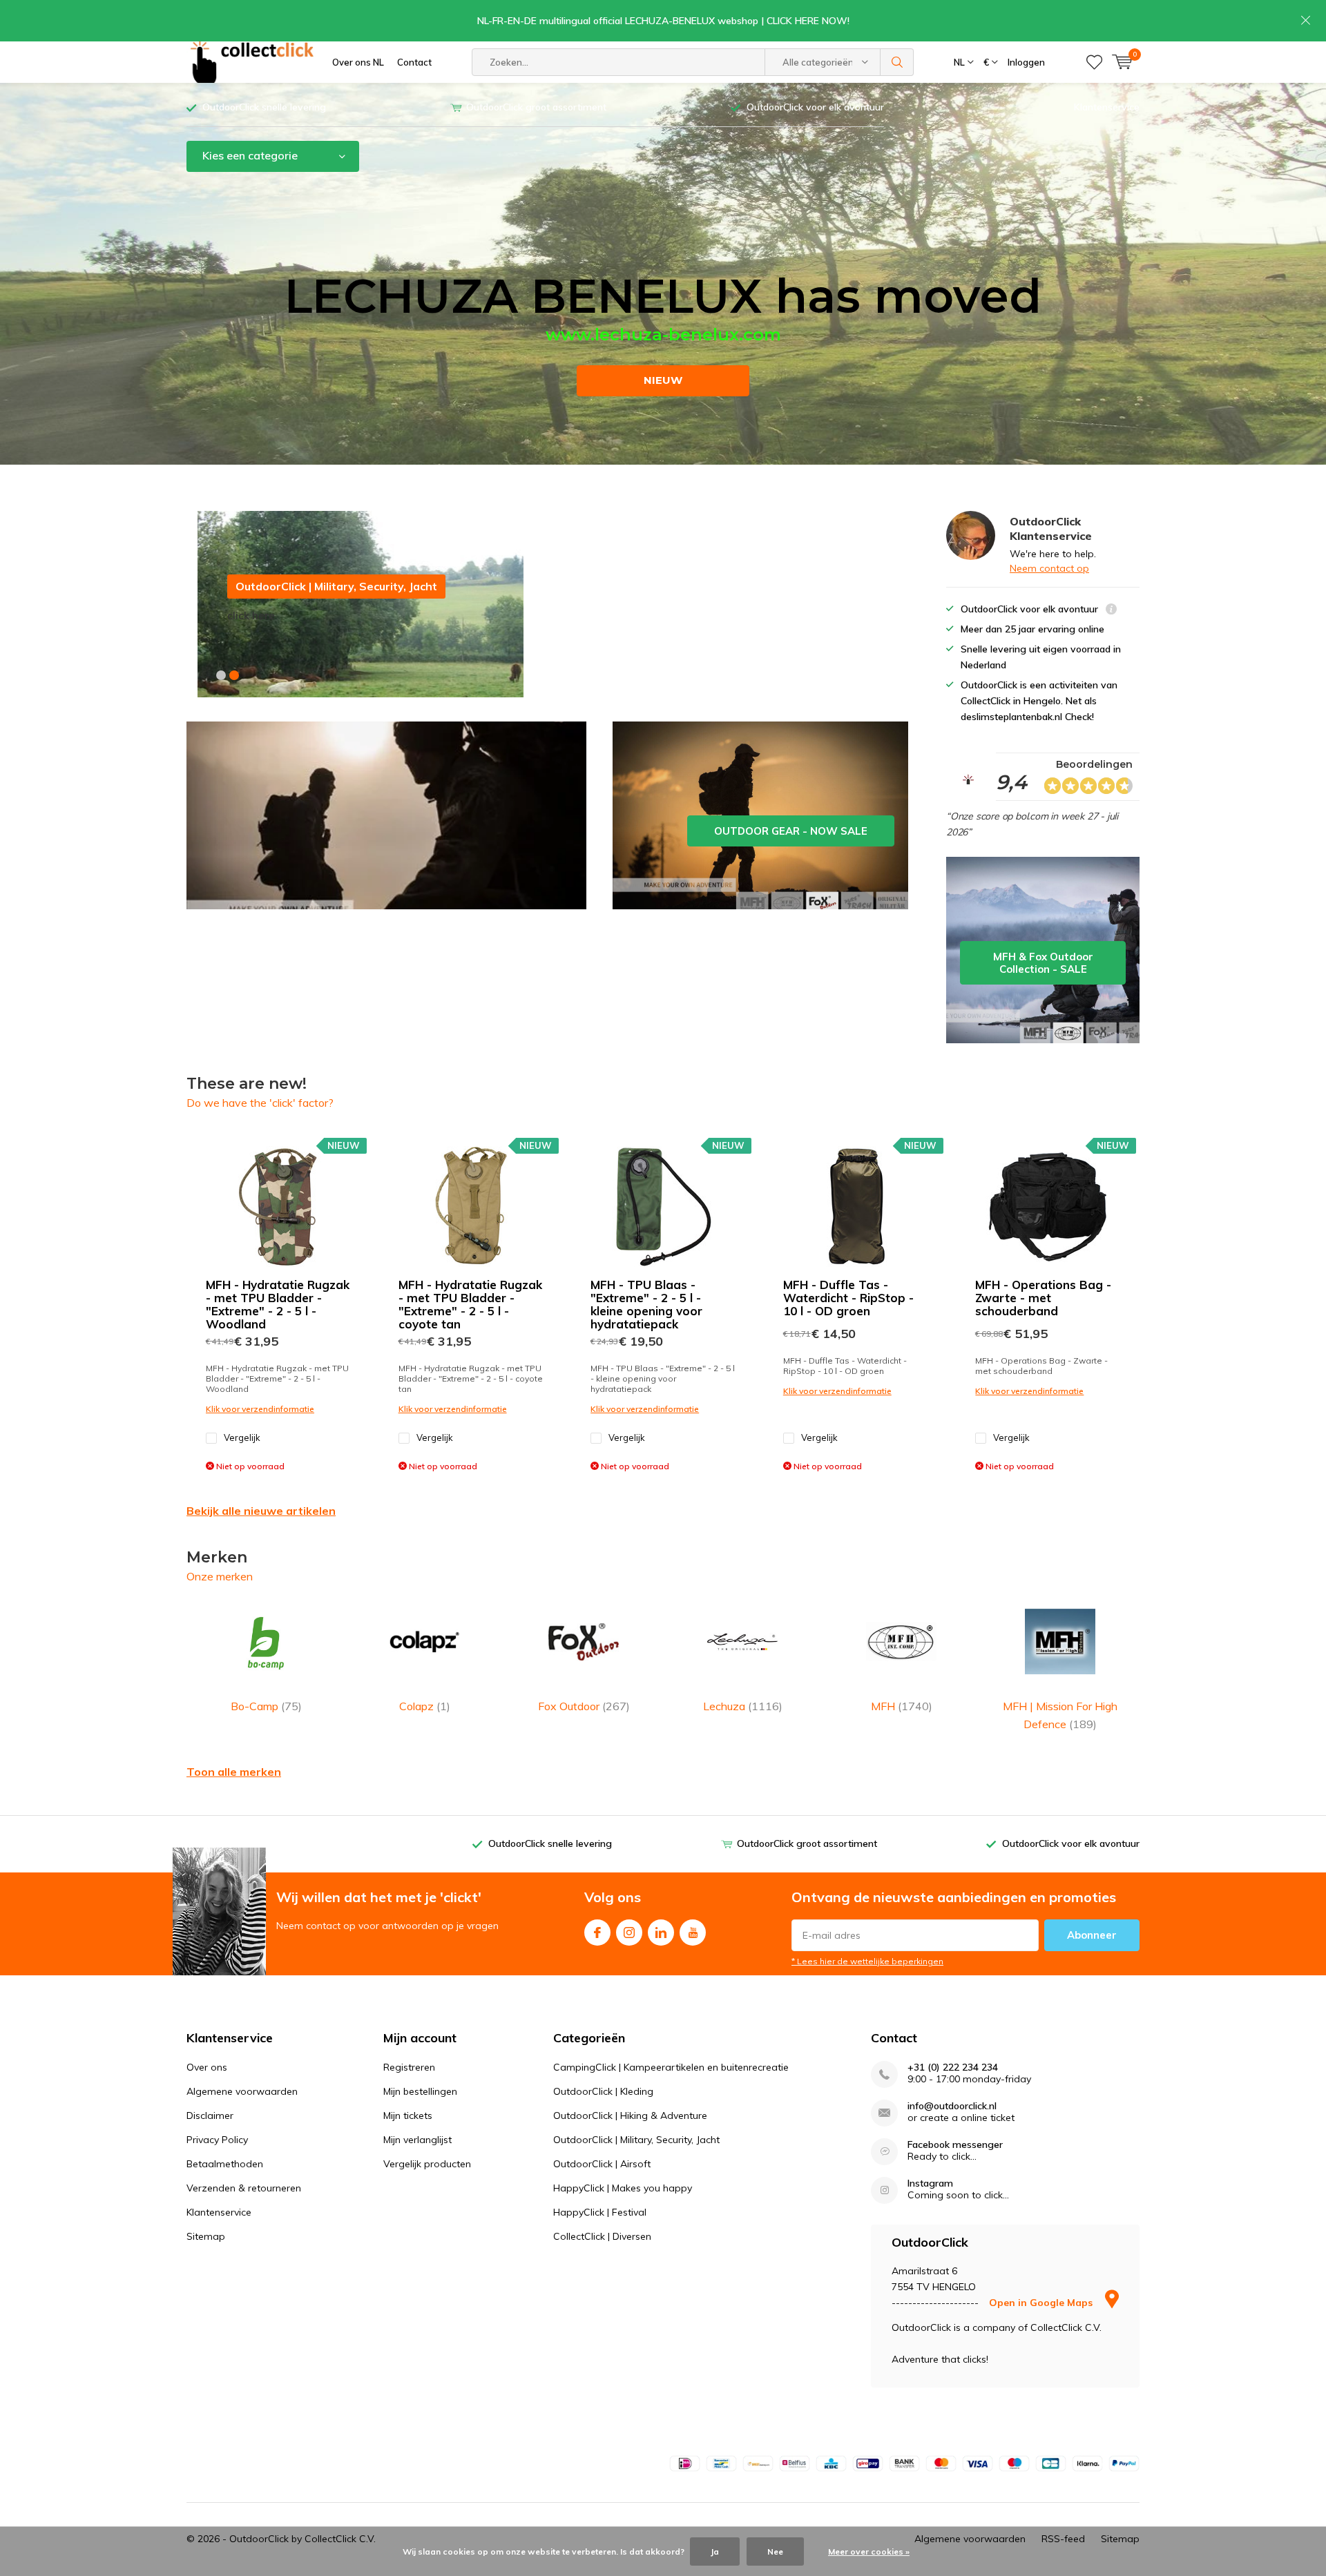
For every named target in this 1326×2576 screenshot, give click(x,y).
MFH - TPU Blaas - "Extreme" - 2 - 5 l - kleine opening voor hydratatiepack (646, 1304)
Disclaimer (210, 2115)
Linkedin (661, 1933)
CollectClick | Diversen (602, 2236)
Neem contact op (1049, 568)
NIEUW (663, 380)
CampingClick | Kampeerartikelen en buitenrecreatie (671, 2067)
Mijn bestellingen (420, 2091)
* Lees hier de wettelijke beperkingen (867, 1961)
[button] (221, 675)
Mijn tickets (408, 2115)
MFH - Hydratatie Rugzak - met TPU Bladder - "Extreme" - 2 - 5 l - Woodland (278, 1304)
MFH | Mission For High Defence (1060, 1715)
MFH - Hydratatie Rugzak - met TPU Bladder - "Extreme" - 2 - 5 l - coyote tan (470, 1304)
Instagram (629, 1933)
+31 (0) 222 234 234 (953, 2067)
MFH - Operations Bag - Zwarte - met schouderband (1043, 1298)
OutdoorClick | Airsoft (602, 2164)
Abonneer (1092, 1935)
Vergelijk (242, 1437)
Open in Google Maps (1042, 2303)
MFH (902, 1706)
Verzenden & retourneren (244, 2188)
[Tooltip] (1111, 611)
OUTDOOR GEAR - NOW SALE (760, 815)
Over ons (207, 2067)
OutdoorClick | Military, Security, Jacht (636, 2140)
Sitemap (206, 2236)
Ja (715, 2551)
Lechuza (743, 1706)
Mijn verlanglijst (417, 2140)
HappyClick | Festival (600, 2212)
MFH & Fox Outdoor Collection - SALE (1043, 950)
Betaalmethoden (225, 2164)
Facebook (597, 1933)
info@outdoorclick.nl (952, 2106)
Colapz (425, 1706)
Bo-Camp (266, 1706)
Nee (775, 2551)
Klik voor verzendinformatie (260, 1409)
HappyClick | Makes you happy (623, 2188)
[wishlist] (1094, 62)
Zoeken (897, 62)
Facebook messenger (955, 2145)
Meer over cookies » (869, 2551)
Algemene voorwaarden (242, 2091)
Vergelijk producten (427, 2164)
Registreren (409, 2067)
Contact (414, 62)
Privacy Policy (217, 2140)
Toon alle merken (234, 1772)
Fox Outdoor (584, 1706)
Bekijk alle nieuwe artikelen (261, 1511)
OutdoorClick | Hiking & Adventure (630, 2115)
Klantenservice (1107, 107)
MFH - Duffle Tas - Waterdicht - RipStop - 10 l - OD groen (848, 1298)
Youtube (693, 1933)
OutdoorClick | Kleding (603, 2091)
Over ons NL (358, 62)
